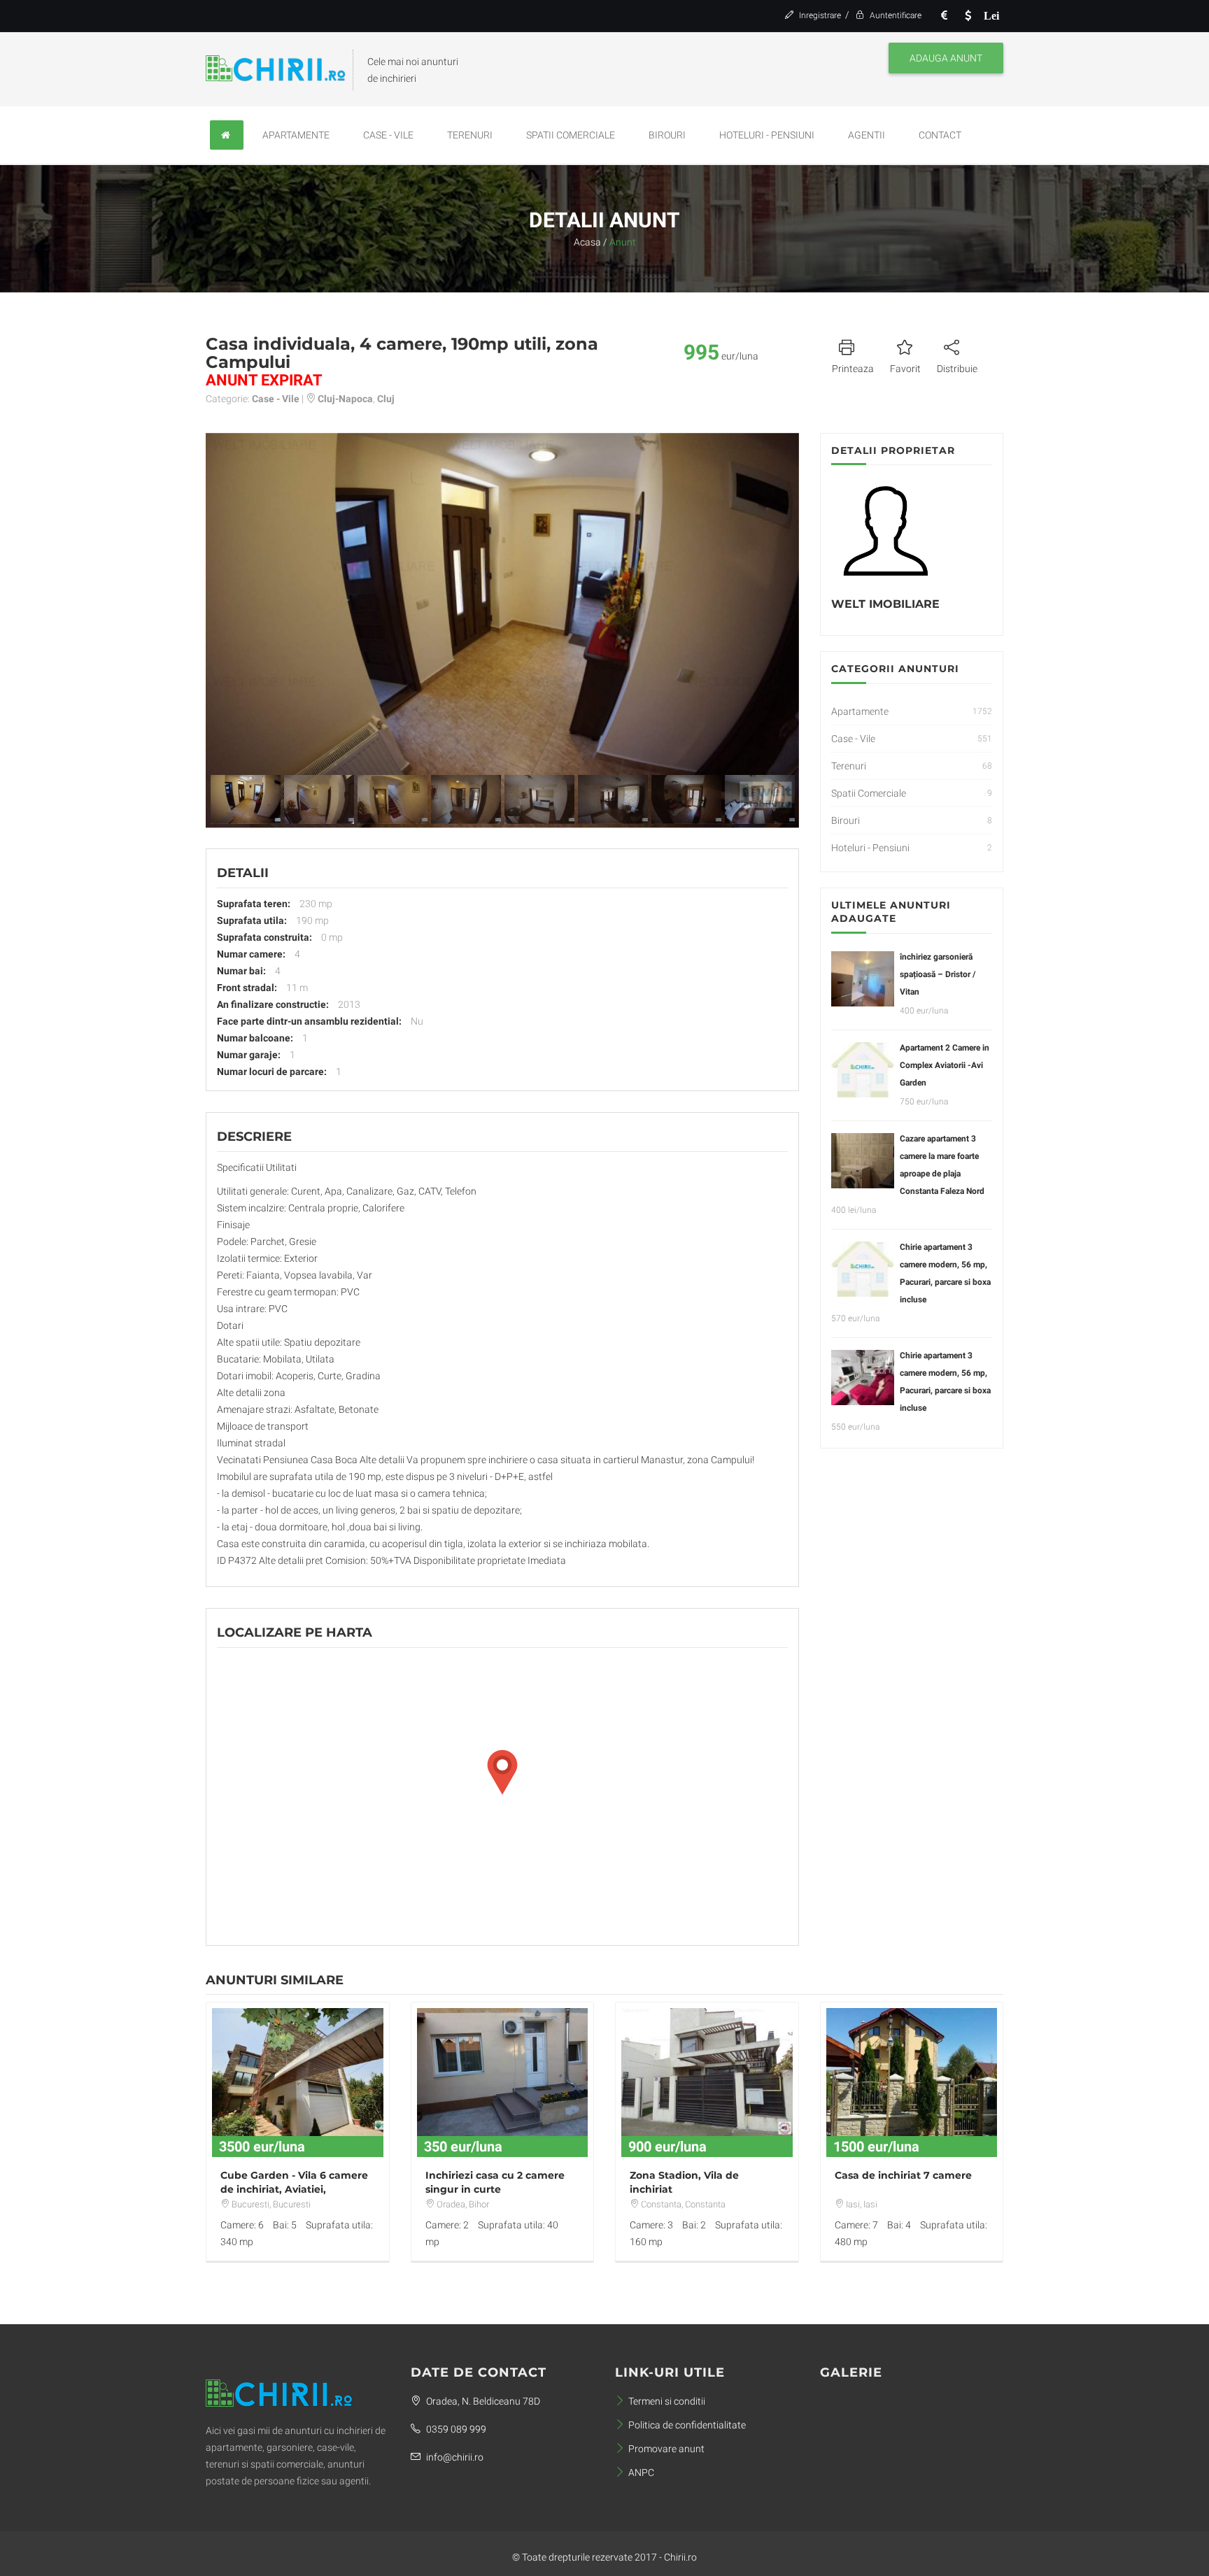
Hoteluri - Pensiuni (767, 135)
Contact (940, 135)
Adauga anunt (946, 58)
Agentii (867, 135)
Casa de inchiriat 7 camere (903, 2175)
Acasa (587, 242)
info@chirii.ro (454, 2457)
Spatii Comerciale (571, 135)
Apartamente (296, 135)
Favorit (905, 369)
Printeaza (853, 369)
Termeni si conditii (667, 2401)
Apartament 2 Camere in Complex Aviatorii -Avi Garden (945, 1065)
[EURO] (944, 16)
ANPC (641, 2472)
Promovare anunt (666, 2449)
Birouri (667, 135)
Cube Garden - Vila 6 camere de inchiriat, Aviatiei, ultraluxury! (294, 2189)
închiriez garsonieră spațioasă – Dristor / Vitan (938, 974)
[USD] (968, 16)
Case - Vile (388, 135)
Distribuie (957, 369)
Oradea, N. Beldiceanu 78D (482, 2401)
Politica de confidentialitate (687, 2425)
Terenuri (470, 135)
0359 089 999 (455, 2429)
